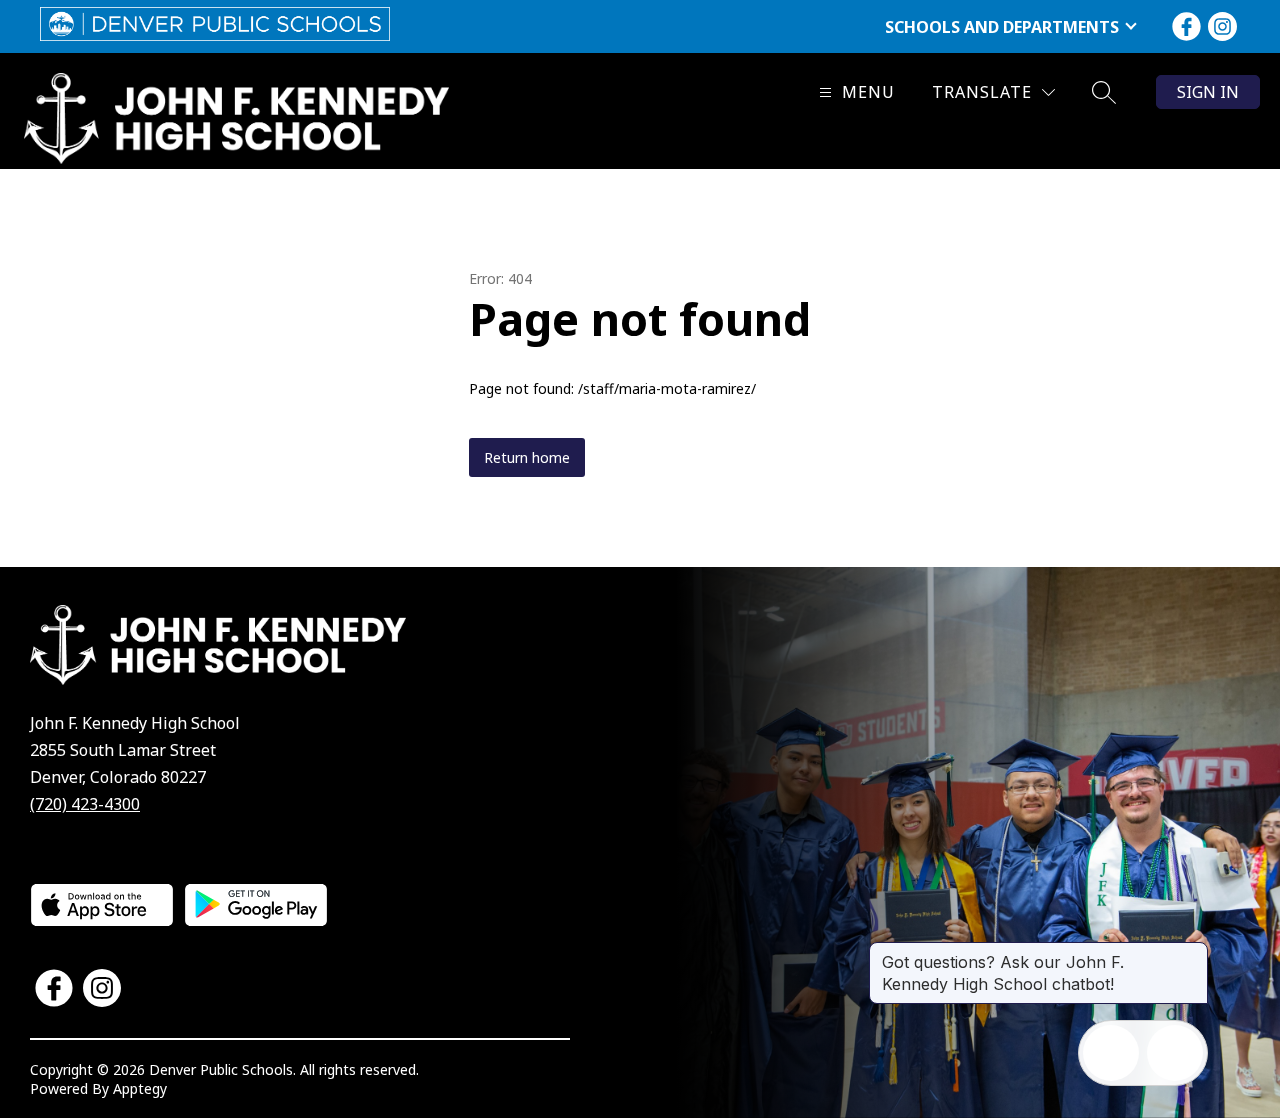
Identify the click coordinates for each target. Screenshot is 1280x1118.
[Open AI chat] (1175, 1053)
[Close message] (1192, 952)
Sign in (1208, 92)
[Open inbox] (1111, 1053)
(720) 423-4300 (85, 804)
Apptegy (140, 1088)
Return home (527, 457)
